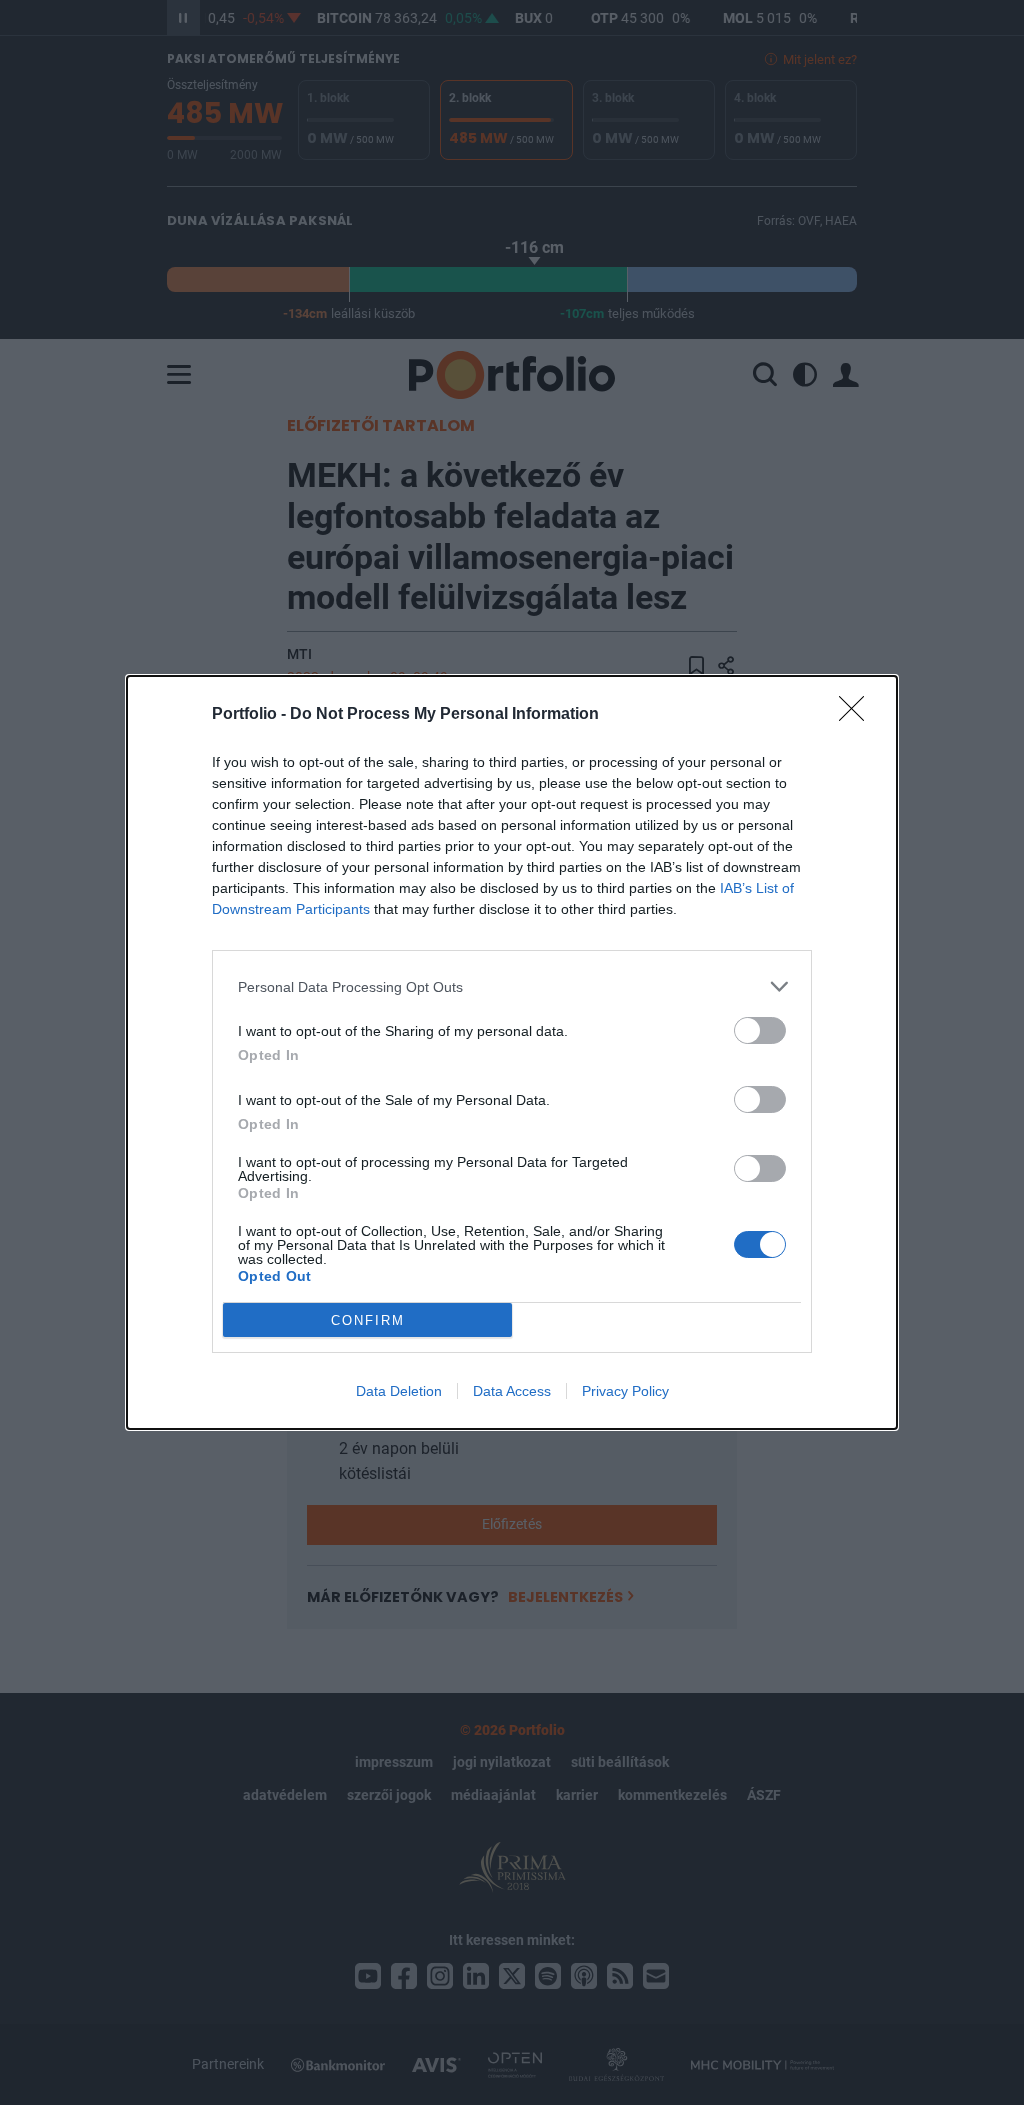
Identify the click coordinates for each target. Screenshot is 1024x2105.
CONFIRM (368, 1320)
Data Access (512, 1391)
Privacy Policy (625, 1391)
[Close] (858, 715)
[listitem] (512, 986)
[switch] (760, 1030)
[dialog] (512, 1052)
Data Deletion (399, 1391)
